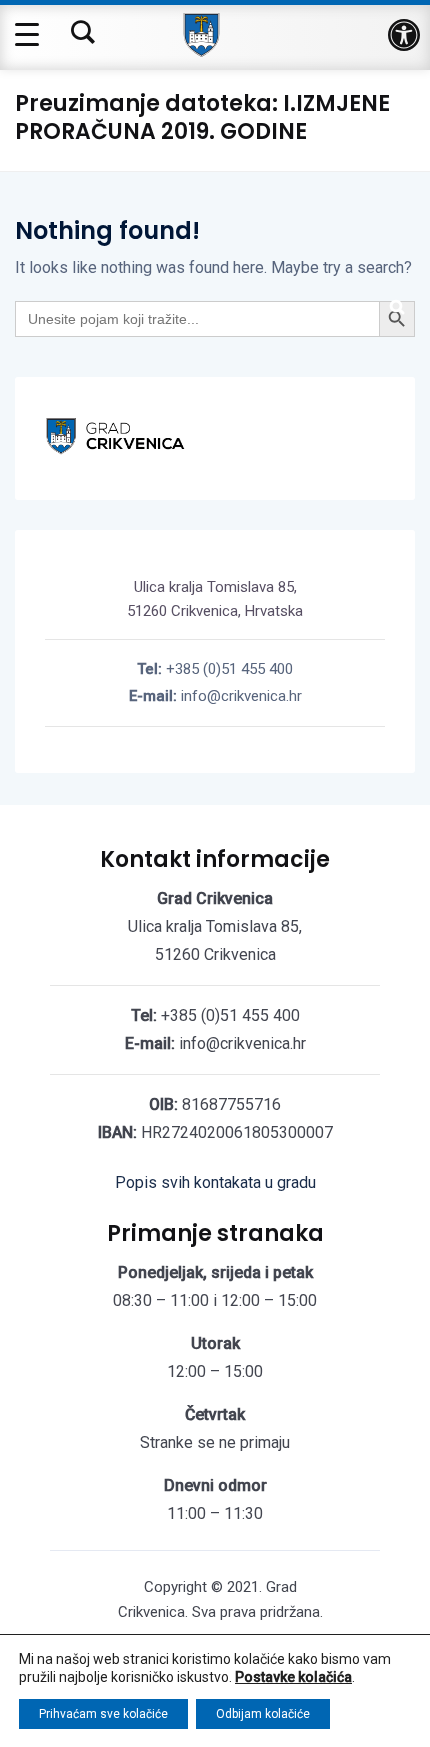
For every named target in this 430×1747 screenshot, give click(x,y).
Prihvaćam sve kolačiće (103, 1714)
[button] (404, 35)
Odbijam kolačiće (263, 1714)
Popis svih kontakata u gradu (215, 1182)
